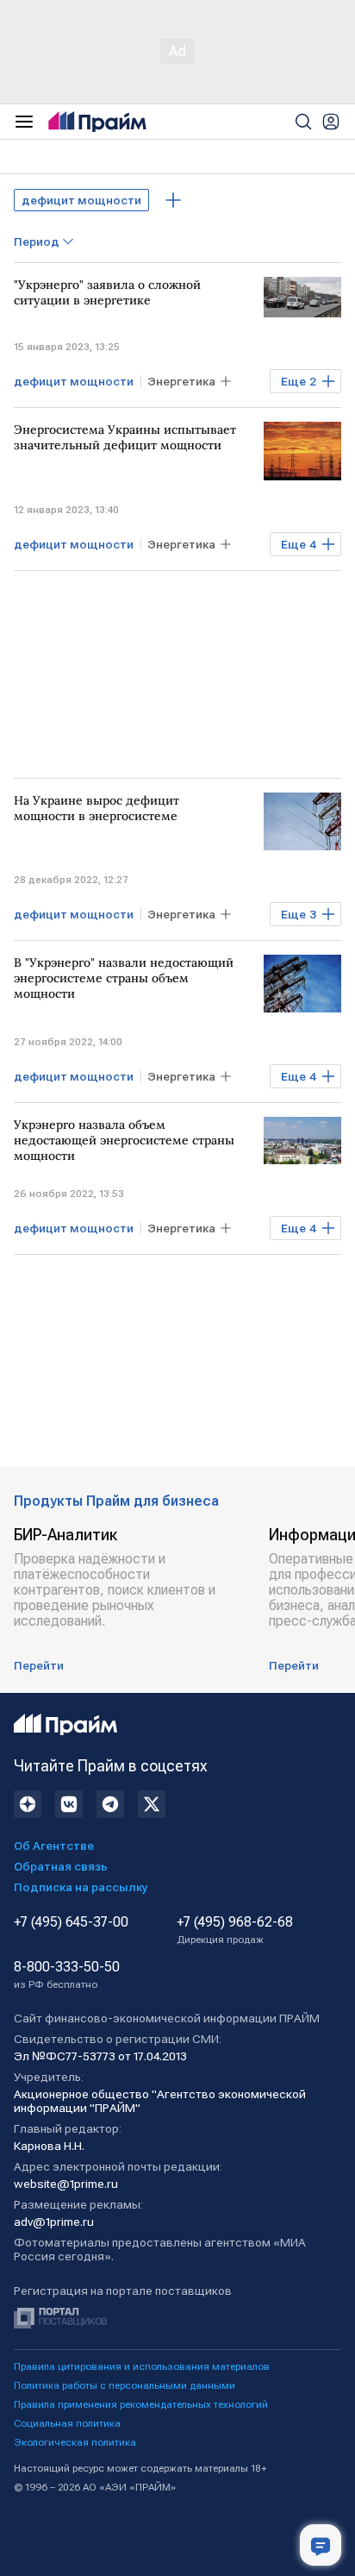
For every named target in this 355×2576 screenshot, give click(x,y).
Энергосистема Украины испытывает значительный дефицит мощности (125, 437)
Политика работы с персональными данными (125, 2385)
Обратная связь (61, 1866)
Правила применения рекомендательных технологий (141, 2404)
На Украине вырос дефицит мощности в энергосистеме (97, 808)
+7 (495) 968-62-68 (235, 1930)
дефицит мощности (81, 200)
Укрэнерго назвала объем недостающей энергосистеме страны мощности (124, 1140)
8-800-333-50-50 (67, 1975)
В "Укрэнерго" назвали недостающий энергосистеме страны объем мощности (124, 978)
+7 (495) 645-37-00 (71, 1922)
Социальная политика (67, 2423)
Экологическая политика (75, 2442)
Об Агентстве (54, 1846)
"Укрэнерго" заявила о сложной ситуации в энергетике (107, 292)
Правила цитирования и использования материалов (142, 2366)
